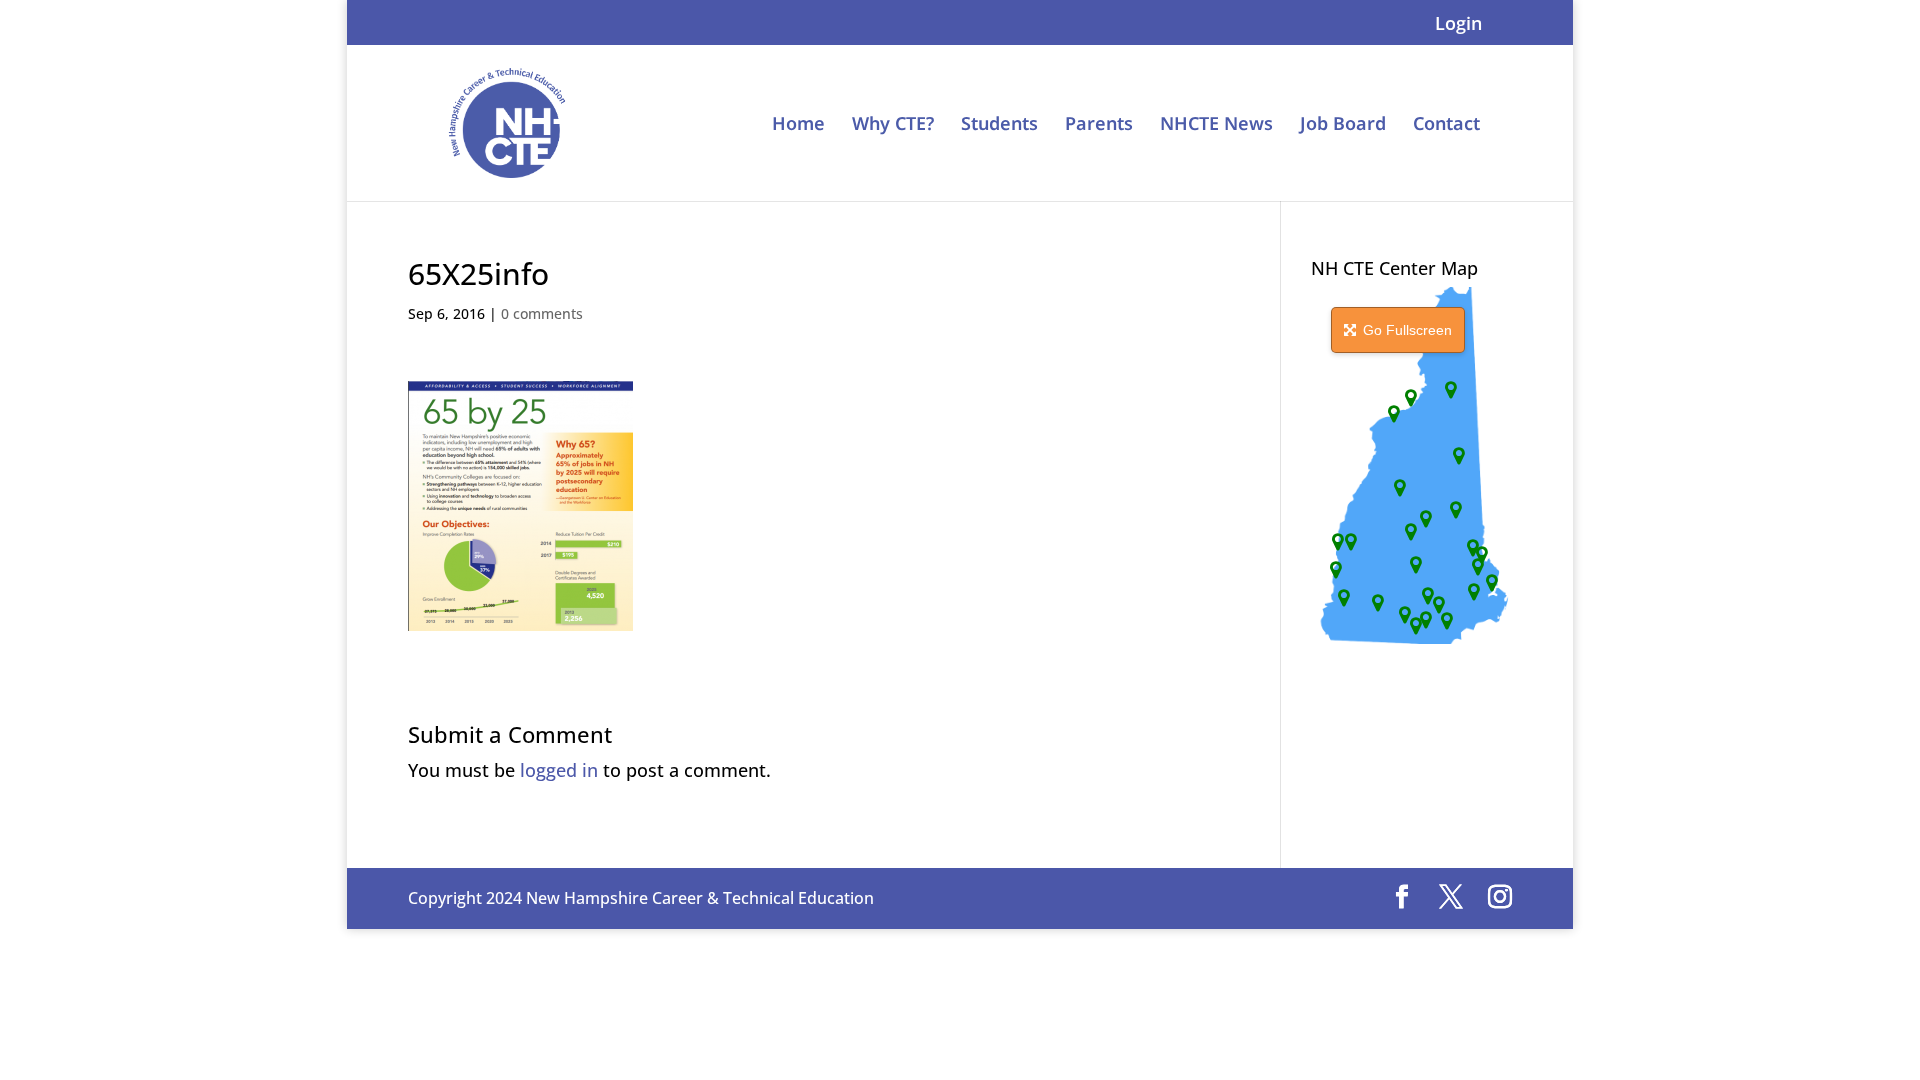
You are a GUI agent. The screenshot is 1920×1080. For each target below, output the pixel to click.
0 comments (542, 313)
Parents (1099, 125)
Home (798, 125)
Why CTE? (893, 125)
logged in (559, 770)
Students (999, 125)
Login (1458, 24)
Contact (1446, 125)
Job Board (1343, 125)
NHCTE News (1216, 125)
